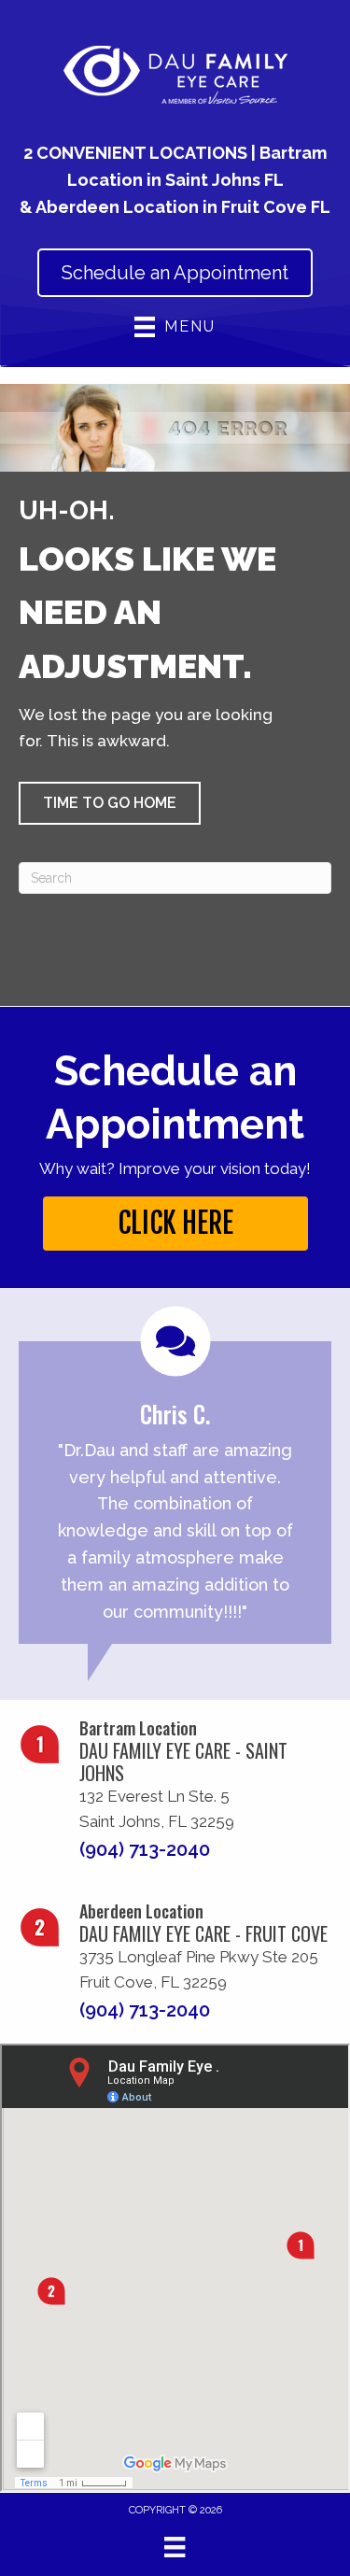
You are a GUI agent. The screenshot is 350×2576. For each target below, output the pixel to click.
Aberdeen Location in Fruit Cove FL (183, 207)
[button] (110, 803)
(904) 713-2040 (145, 1849)
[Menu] (175, 2547)
